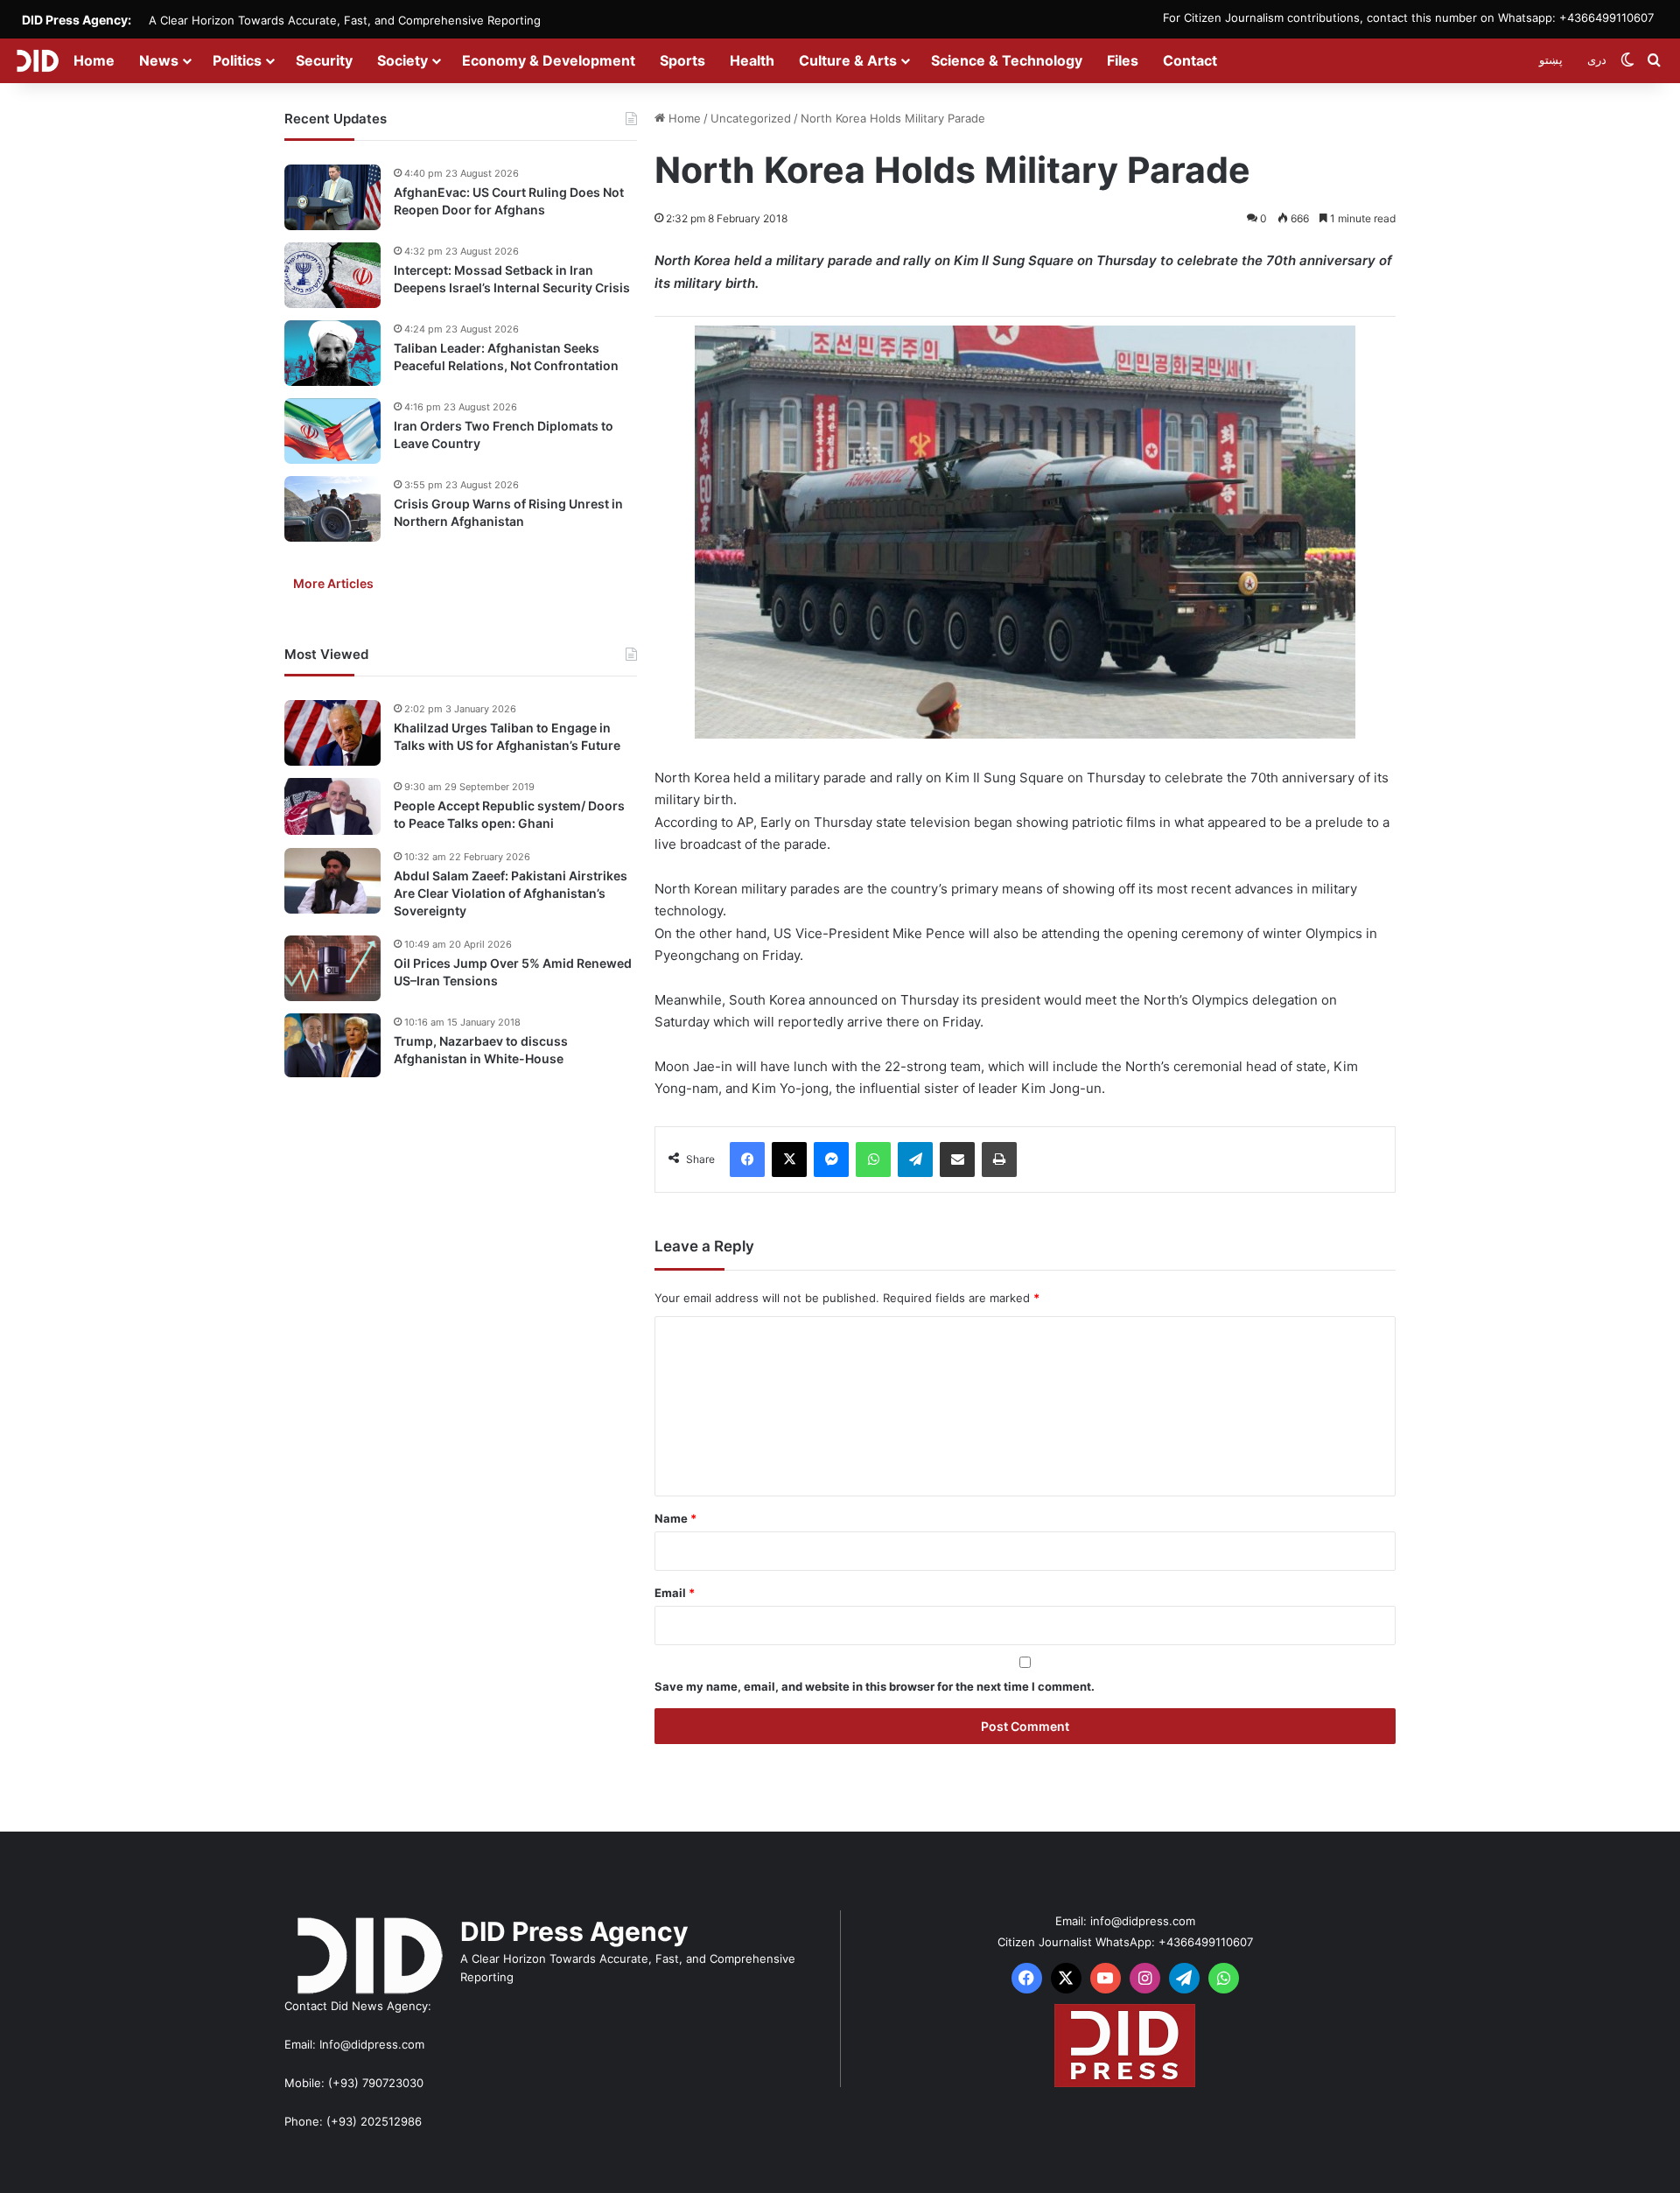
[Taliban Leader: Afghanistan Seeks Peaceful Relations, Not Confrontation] (332, 353)
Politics (237, 60)
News (159, 60)
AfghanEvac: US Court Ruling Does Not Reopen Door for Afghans (509, 201)
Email (675, 1593)
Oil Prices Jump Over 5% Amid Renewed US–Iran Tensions (513, 972)
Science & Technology (1007, 60)
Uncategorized (751, 118)
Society (402, 60)
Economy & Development (549, 60)
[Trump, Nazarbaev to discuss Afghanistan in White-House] (332, 1046)
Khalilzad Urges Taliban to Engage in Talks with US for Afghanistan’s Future (507, 736)
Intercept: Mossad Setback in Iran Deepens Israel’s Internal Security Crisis (512, 279)
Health (752, 60)
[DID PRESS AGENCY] (37, 60)
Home (94, 60)
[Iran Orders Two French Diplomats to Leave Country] (332, 431)
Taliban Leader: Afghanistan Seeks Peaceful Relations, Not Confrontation (506, 357)
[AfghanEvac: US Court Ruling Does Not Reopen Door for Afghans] (332, 197)
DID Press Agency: (77, 20)
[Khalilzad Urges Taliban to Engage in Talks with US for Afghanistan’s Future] (332, 733)
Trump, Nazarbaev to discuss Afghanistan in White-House (481, 1050)
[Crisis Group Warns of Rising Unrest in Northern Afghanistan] (332, 509)
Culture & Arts (848, 60)
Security (324, 60)
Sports (682, 60)
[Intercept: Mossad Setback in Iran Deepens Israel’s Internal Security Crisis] (332, 275)
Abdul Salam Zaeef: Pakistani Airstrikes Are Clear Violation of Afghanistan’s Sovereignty (511, 893)
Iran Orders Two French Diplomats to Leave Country (504, 434)
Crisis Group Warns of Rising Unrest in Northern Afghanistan (508, 512)
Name (675, 1518)
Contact (1190, 60)
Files (1123, 60)
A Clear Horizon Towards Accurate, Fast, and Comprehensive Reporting (345, 20)
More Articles (333, 583)
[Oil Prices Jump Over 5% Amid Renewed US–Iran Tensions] (332, 968)
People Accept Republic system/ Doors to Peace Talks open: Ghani (509, 814)
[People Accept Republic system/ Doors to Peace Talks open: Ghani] (332, 806)
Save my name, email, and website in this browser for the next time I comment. (875, 1686)
